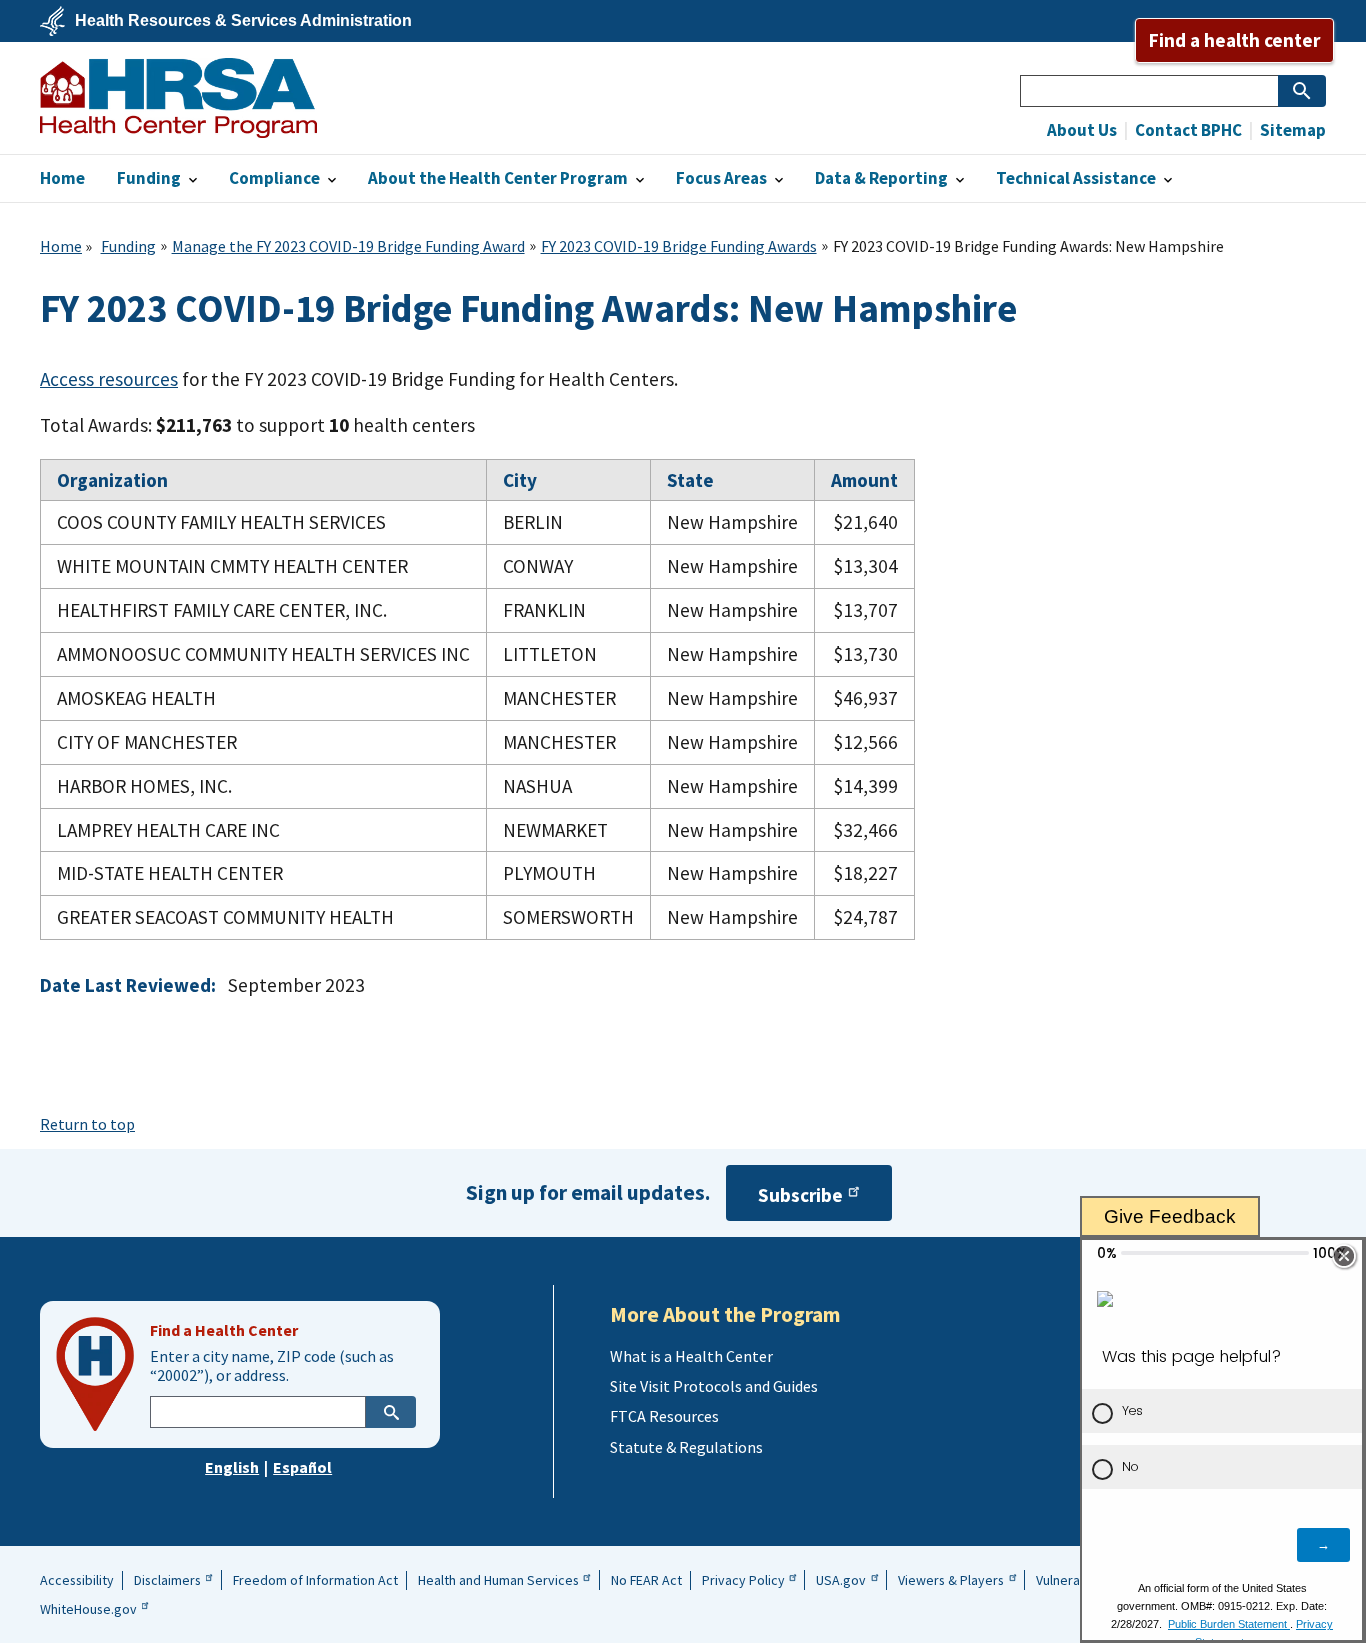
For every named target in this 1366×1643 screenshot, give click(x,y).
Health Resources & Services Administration (243, 21)
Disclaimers (167, 1580)
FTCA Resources (664, 1416)
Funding (128, 246)
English (232, 1467)
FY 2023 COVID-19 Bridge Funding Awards (679, 246)
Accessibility (77, 1580)
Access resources (109, 379)
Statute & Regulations (686, 1447)
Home (61, 246)
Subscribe (800, 1196)
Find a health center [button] (1234, 40)
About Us (1082, 130)
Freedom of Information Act (315, 1580)
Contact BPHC (1187, 130)
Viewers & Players (951, 1580)
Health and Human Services (498, 1580)
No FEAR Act (646, 1580)
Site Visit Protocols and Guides (714, 1386)
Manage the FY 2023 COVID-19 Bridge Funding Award (348, 246)
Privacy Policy (743, 1580)
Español (302, 1467)
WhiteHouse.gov (88, 1609)
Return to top (87, 1124)
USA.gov (841, 1580)
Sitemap (1291, 130)
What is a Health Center (691, 1356)
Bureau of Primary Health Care (178, 98)
